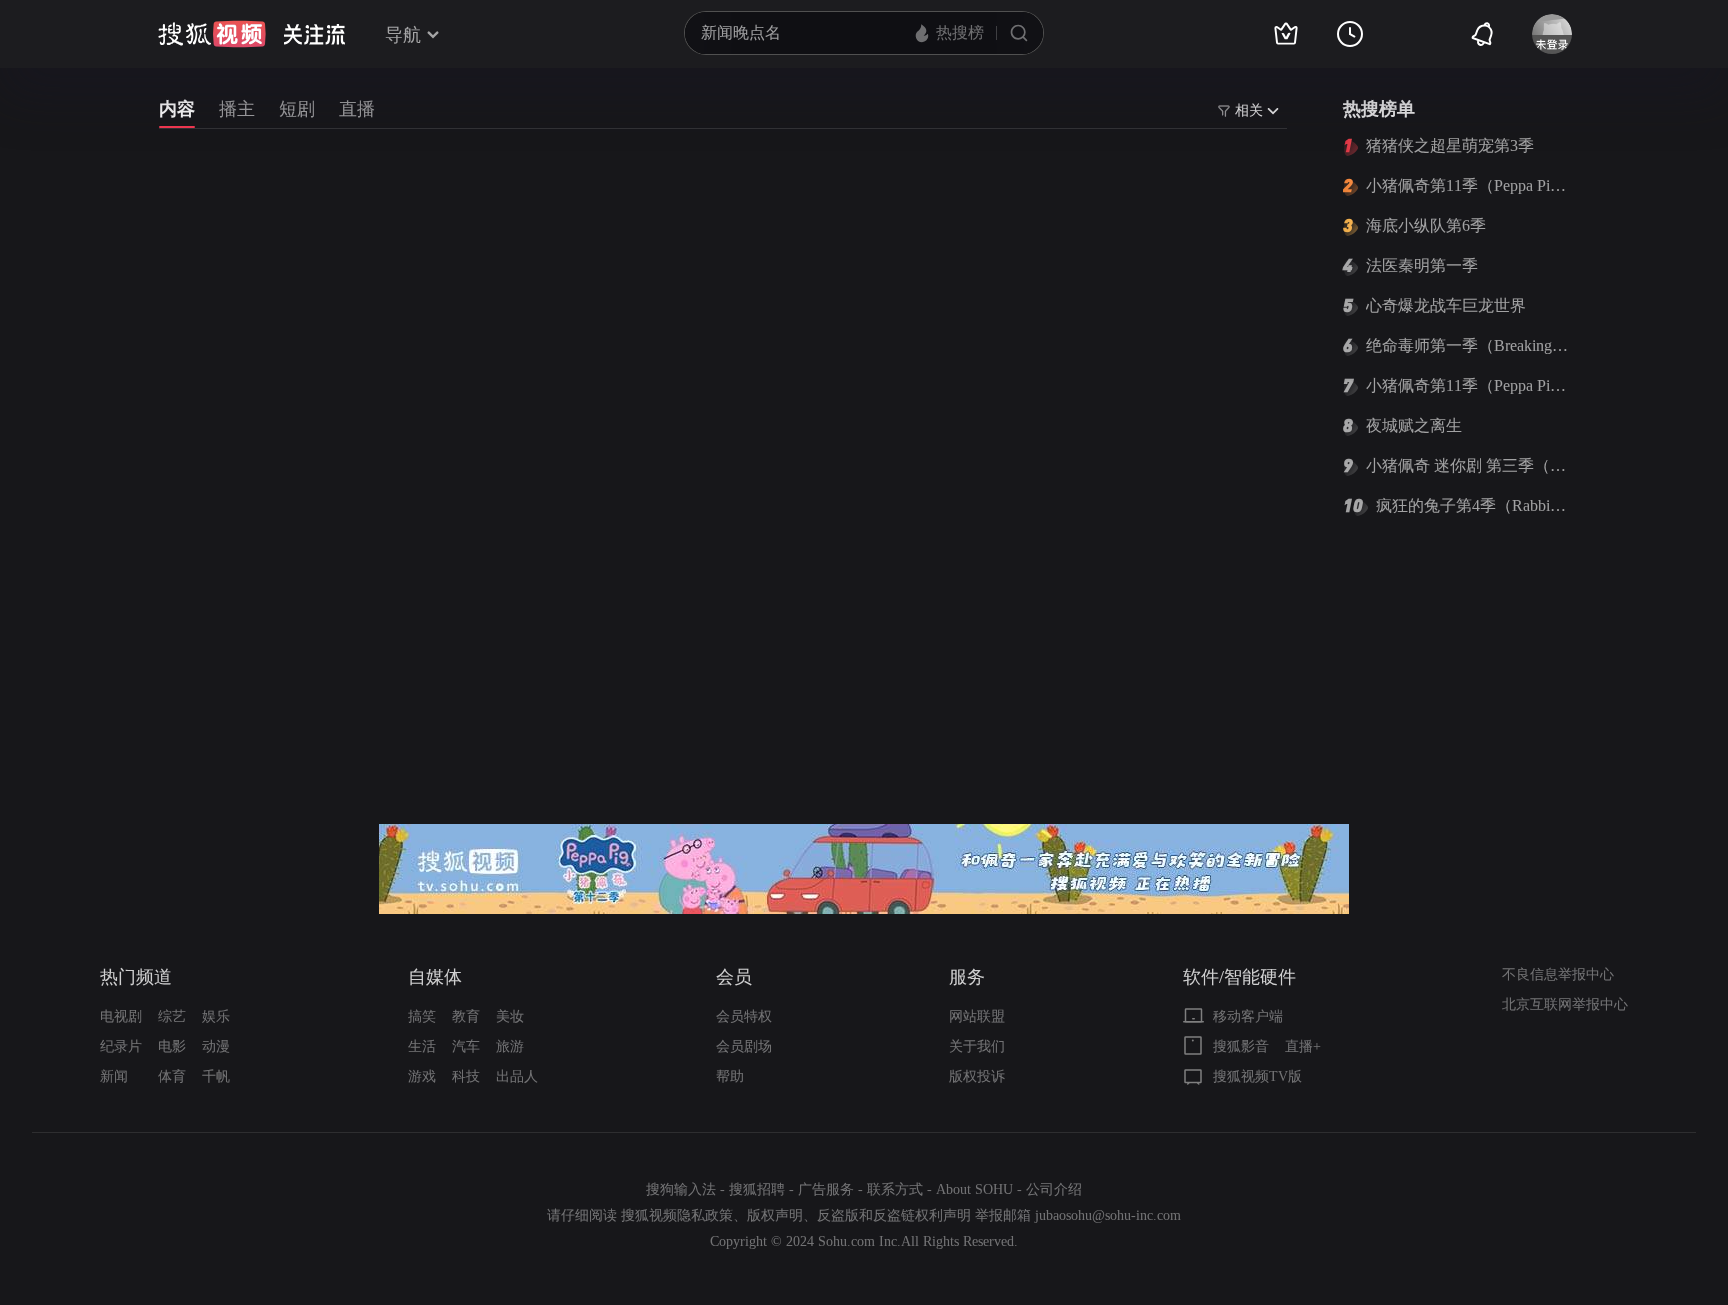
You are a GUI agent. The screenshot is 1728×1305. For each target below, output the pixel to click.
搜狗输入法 (681, 1189)
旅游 (510, 1046)
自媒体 (435, 977)
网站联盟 (977, 1016)
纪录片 (121, 1046)
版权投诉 (977, 1076)
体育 (172, 1076)
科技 (466, 1076)
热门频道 (136, 977)
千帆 (216, 1076)
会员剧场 (744, 1046)
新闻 (114, 1076)
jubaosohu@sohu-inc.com (1108, 1215)
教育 (466, 1016)
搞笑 (422, 1016)
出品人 (517, 1076)
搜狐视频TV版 (1257, 1076)
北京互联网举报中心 (1565, 1004)
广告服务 (826, 1189)
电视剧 (121, 1016)
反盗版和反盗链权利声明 (894, 1215)
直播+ (1303, 1046)
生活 (422, 1046)
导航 (403, 35)
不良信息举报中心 (1558, 974)
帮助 (730, 1076)
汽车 (466, 1046)
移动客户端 (1248, 1016)
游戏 (422, 1076)
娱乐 (216, 1016)
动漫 (216, 1046)
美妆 (510, 1016)
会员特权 (744, 1016)
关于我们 (977, 1046)
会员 (734, 977)
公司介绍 (1054, 1189)
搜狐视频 (212, 34)
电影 (172, 1046)
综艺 (172, 1016)
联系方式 (895, 1189)
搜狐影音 (1241, 1046)
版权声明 (775, 1215)
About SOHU (974, 1189)
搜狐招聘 (757, 1189)
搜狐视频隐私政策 (677, 1215)
